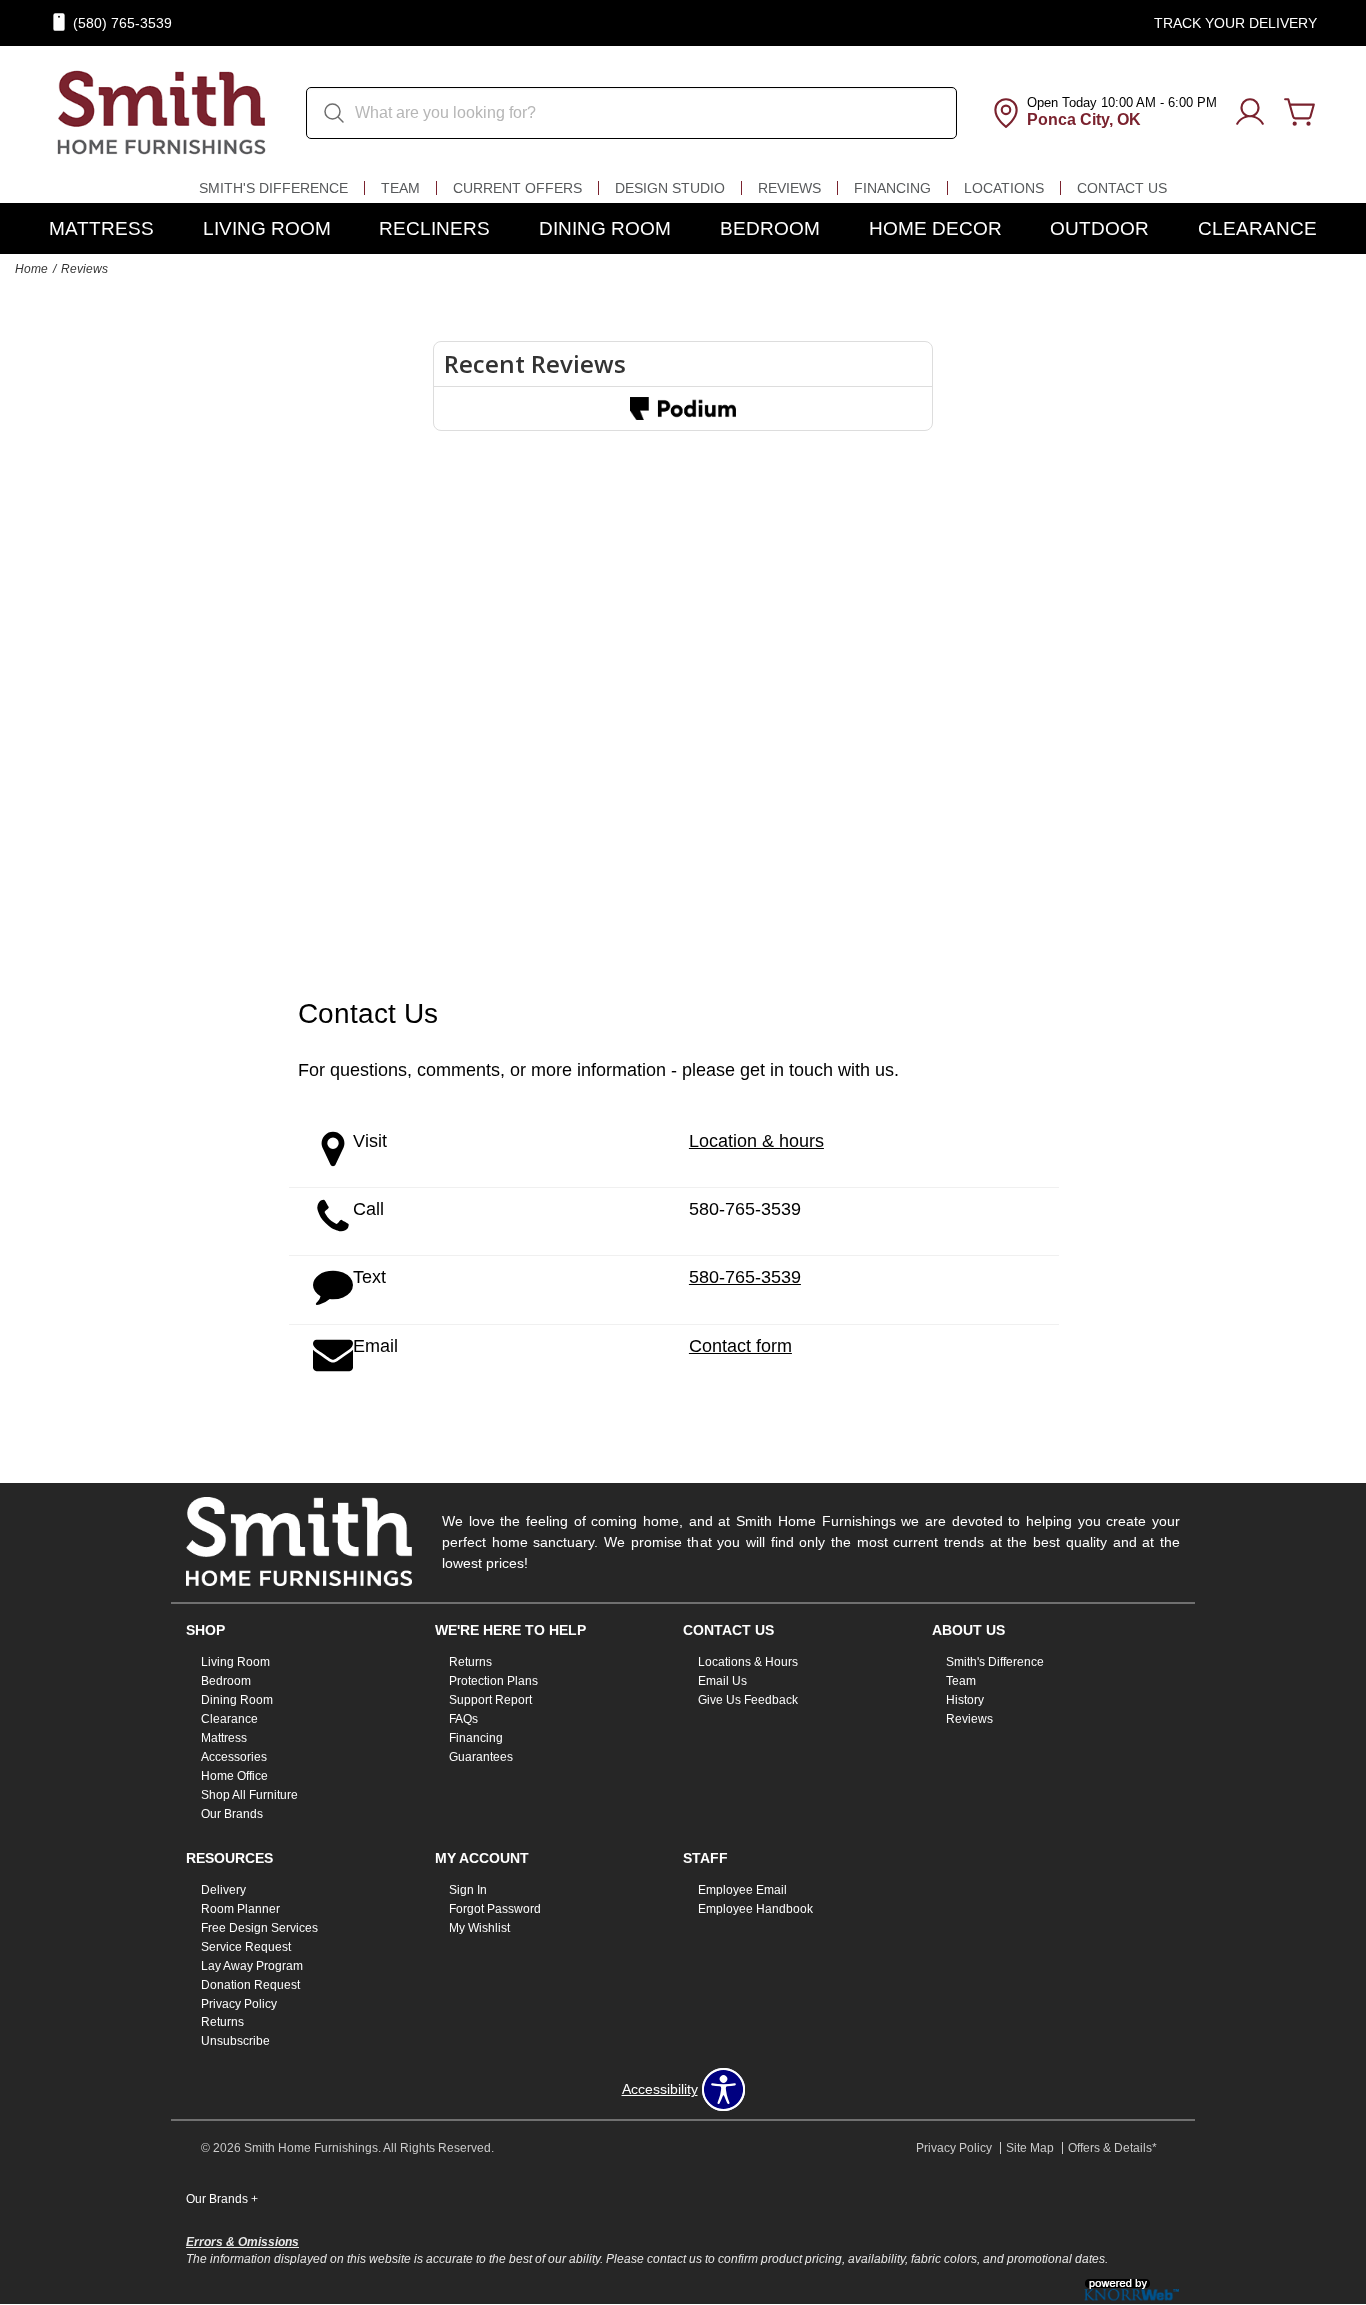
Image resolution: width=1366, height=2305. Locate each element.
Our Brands (232, 1814)
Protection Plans (493, 1681)
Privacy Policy (239, 2003)
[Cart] (1300, 113)
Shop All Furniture (249, 1795)
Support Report (490, 1700)
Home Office (234, 1776)
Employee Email (742, 1890)
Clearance (1257, 228)
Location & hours (756, 1141)
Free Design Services (259, 1928)
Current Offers (517, 188)
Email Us (722, 1681)
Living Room (267, 228)
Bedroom (770, 228)
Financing (892, 188)
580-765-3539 (745, 1209)
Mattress (101, 228)
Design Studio (670, 188)
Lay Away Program (252, 1966)
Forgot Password (495, 1909)
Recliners (434, 228)
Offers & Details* (1112, 2148)
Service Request (246, 1947)
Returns (470, 1662)
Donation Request (250, 1984)
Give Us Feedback (748, 1700)
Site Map (1030, 2148)
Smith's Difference (273, 188)
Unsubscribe (235, 2041)
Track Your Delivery (1235, 23)
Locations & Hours (748, 1662)
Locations (1004, 188)
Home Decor (935, 228)
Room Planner (240, 1909)
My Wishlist (479, 1928)
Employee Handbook (755, 1909)
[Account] (1250, 113)
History (965, 1700)
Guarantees (481, 1757)
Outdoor (1099, 228)
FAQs (463, 1719)
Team (400, 188)
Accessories (234, 1757)
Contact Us (1122, 188)
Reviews (789, 188)
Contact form (740, 1346)
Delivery (223, 1890)
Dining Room (605, 228)
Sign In (468, 1890)
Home (31, 269)
